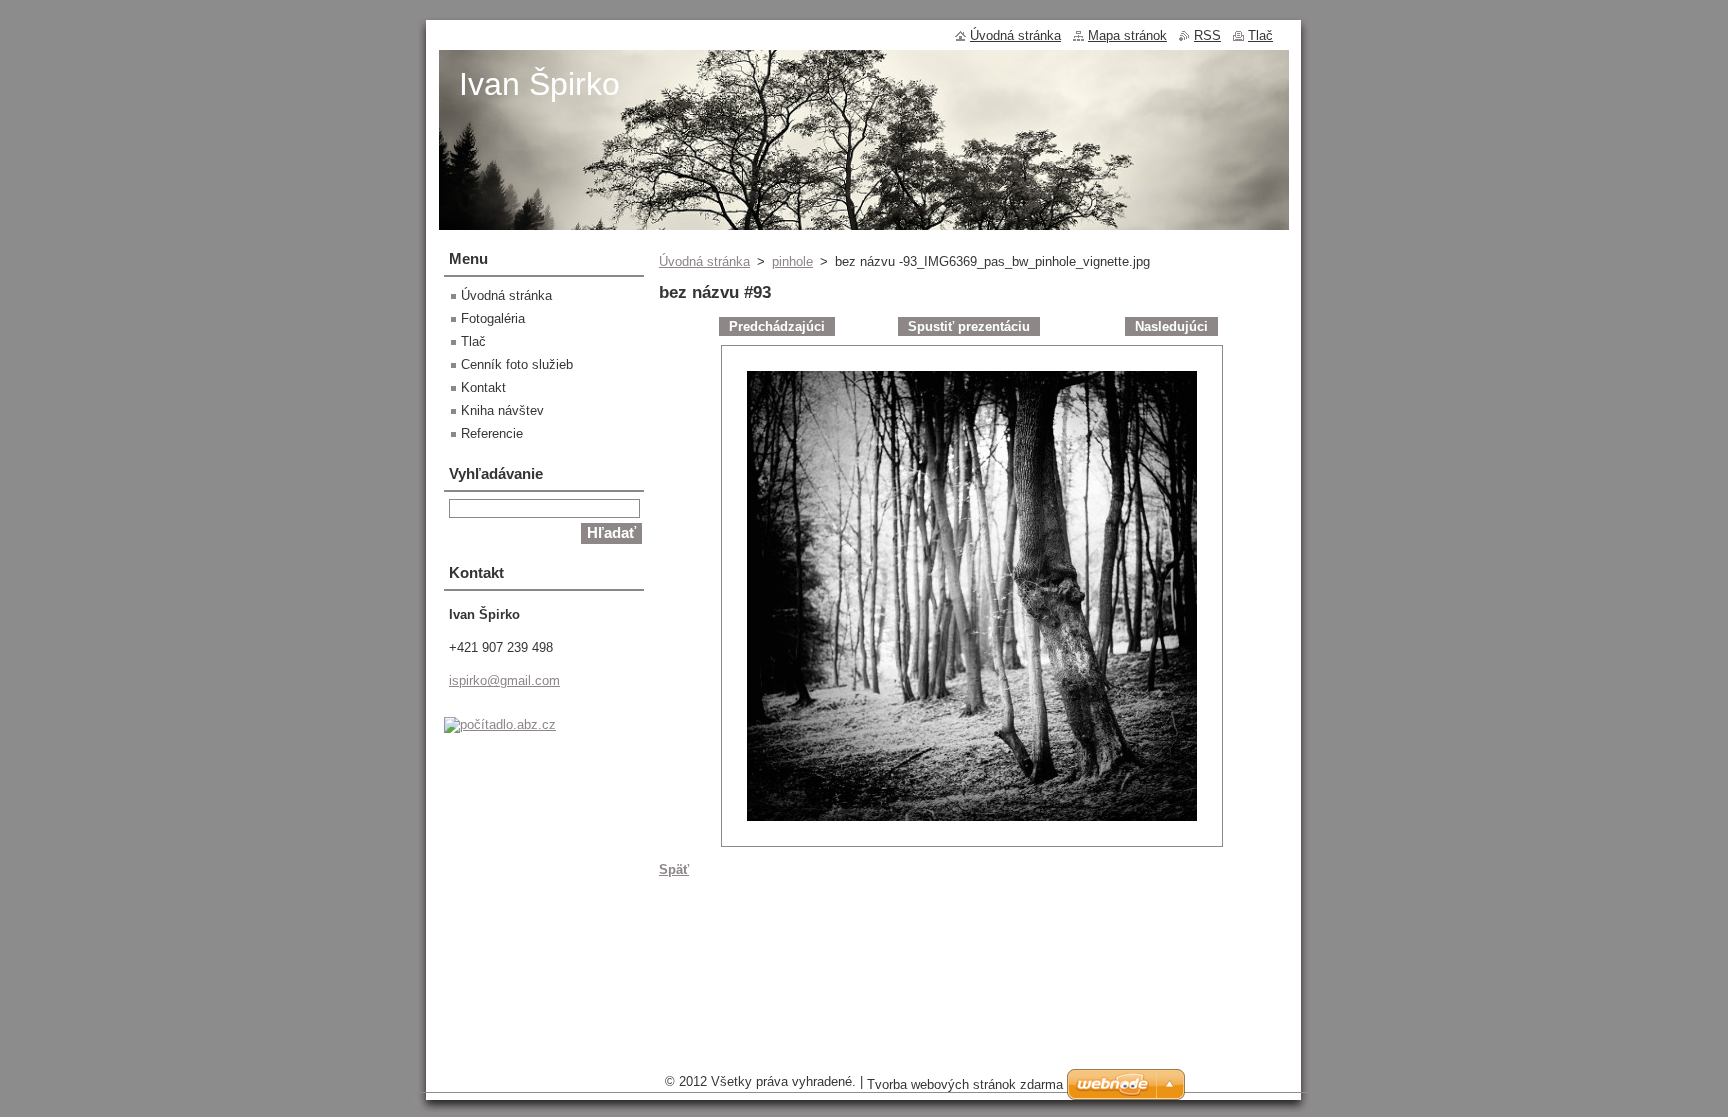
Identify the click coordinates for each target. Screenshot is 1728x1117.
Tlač (473, 341)
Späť (674, 869)
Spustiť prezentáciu (969, 326)
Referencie (492, 433)
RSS (1207, 35)
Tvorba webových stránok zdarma (965, 1084)
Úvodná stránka (704, 261)
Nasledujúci (1171, 326)
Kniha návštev (502, 410)
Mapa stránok (1127, 35)
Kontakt (483, 387)
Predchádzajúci (777, 326)
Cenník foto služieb (517, 364)
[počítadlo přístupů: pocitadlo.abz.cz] (500, 724)
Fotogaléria (493, 318)
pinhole (792, 261)
